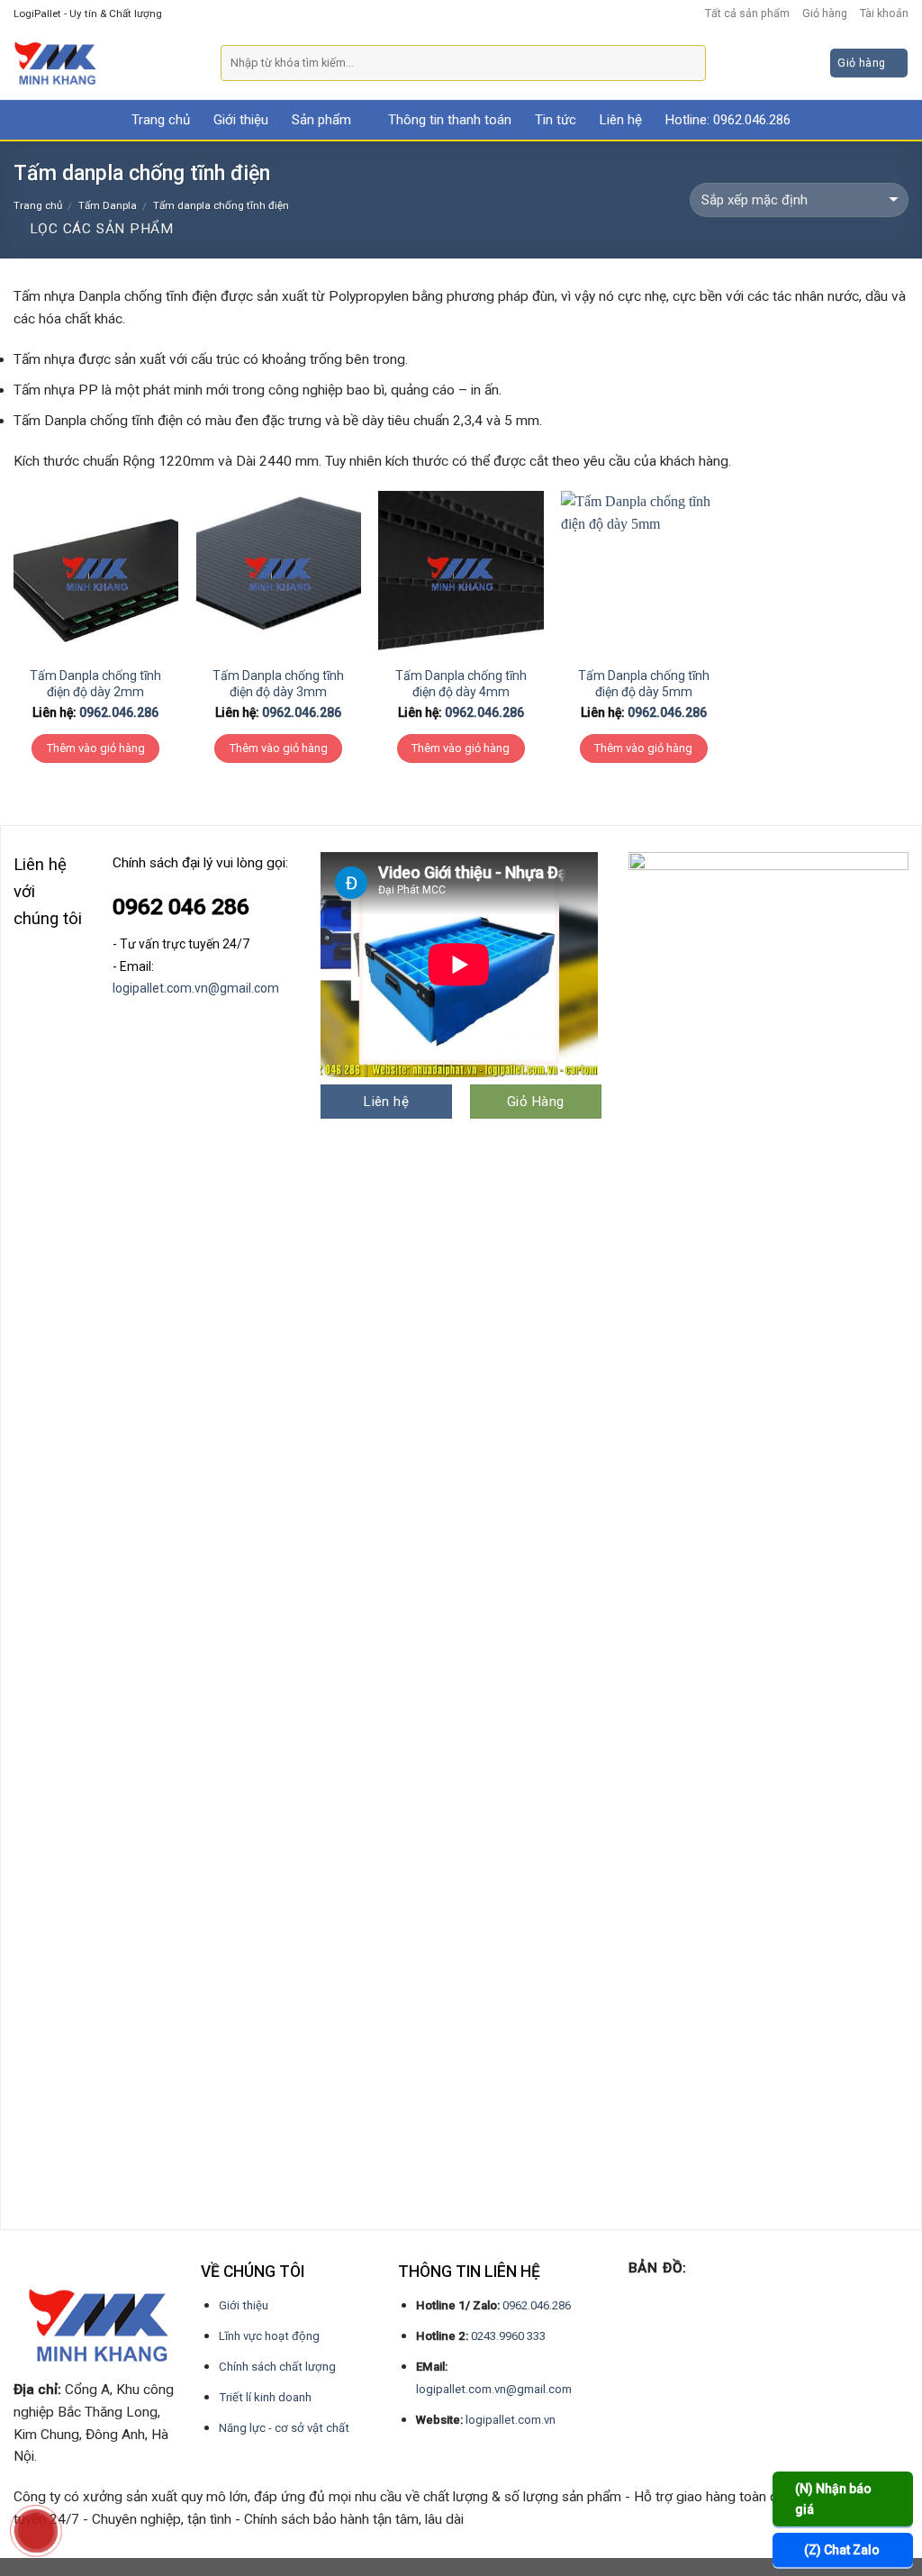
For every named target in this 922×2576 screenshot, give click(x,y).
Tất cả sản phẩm (747, 13)
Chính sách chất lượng (277, 2367)
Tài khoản (884, 13)
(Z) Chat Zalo (842, 2550)
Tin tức (556, 120)
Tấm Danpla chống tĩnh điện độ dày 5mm (644, 684)
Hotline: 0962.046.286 (728, 120)
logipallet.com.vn (511, 2420)
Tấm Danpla (108, 205)
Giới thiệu (241, 120)
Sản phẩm (321, 120)
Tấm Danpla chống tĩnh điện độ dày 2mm (95, 684)
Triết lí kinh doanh (265, 2397)
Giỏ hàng (825, 13)
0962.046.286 (119, 712)
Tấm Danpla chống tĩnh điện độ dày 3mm (278, 684)
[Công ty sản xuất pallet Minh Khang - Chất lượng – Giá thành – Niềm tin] (104, 63)
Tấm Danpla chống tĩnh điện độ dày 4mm (461, 684)
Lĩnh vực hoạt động (269, 2336)
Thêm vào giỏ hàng (96, 748)
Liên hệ (621, 120)
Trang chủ (161, 120)
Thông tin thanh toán (450, 120)
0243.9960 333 (508, 2336)
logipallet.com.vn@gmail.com (196, 988)
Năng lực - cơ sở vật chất (284, 2428)
